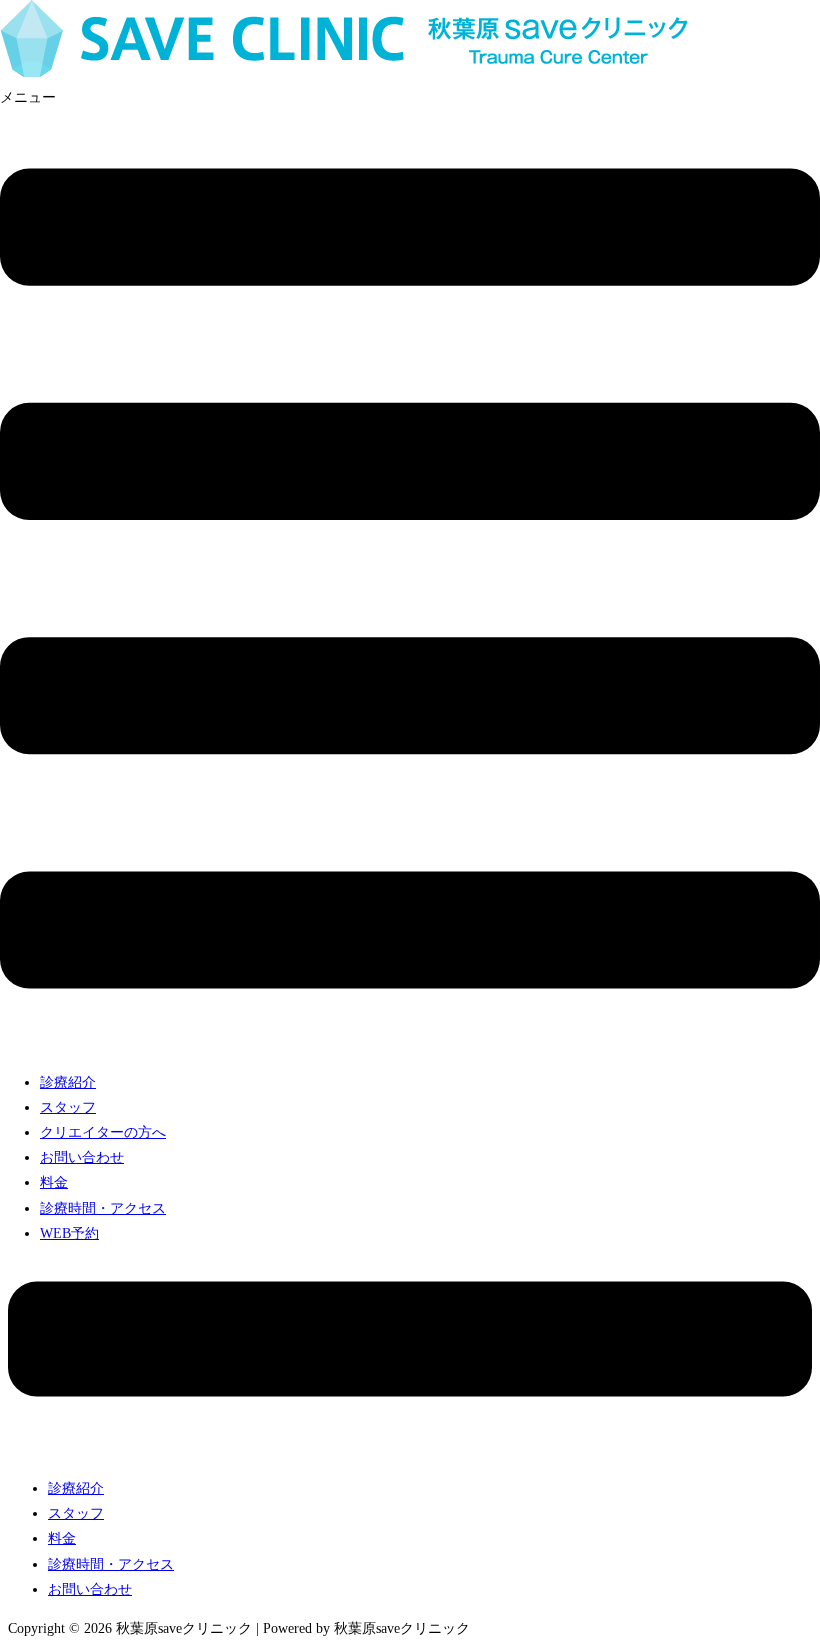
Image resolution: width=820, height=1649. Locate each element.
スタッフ (68, 1107)
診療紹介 (68, 1082)
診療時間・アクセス (103, 1208)
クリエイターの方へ (103, 1132)
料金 (54, 1182)
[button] (410, 570)
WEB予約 (69, 1233)
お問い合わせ (82, 1157)
